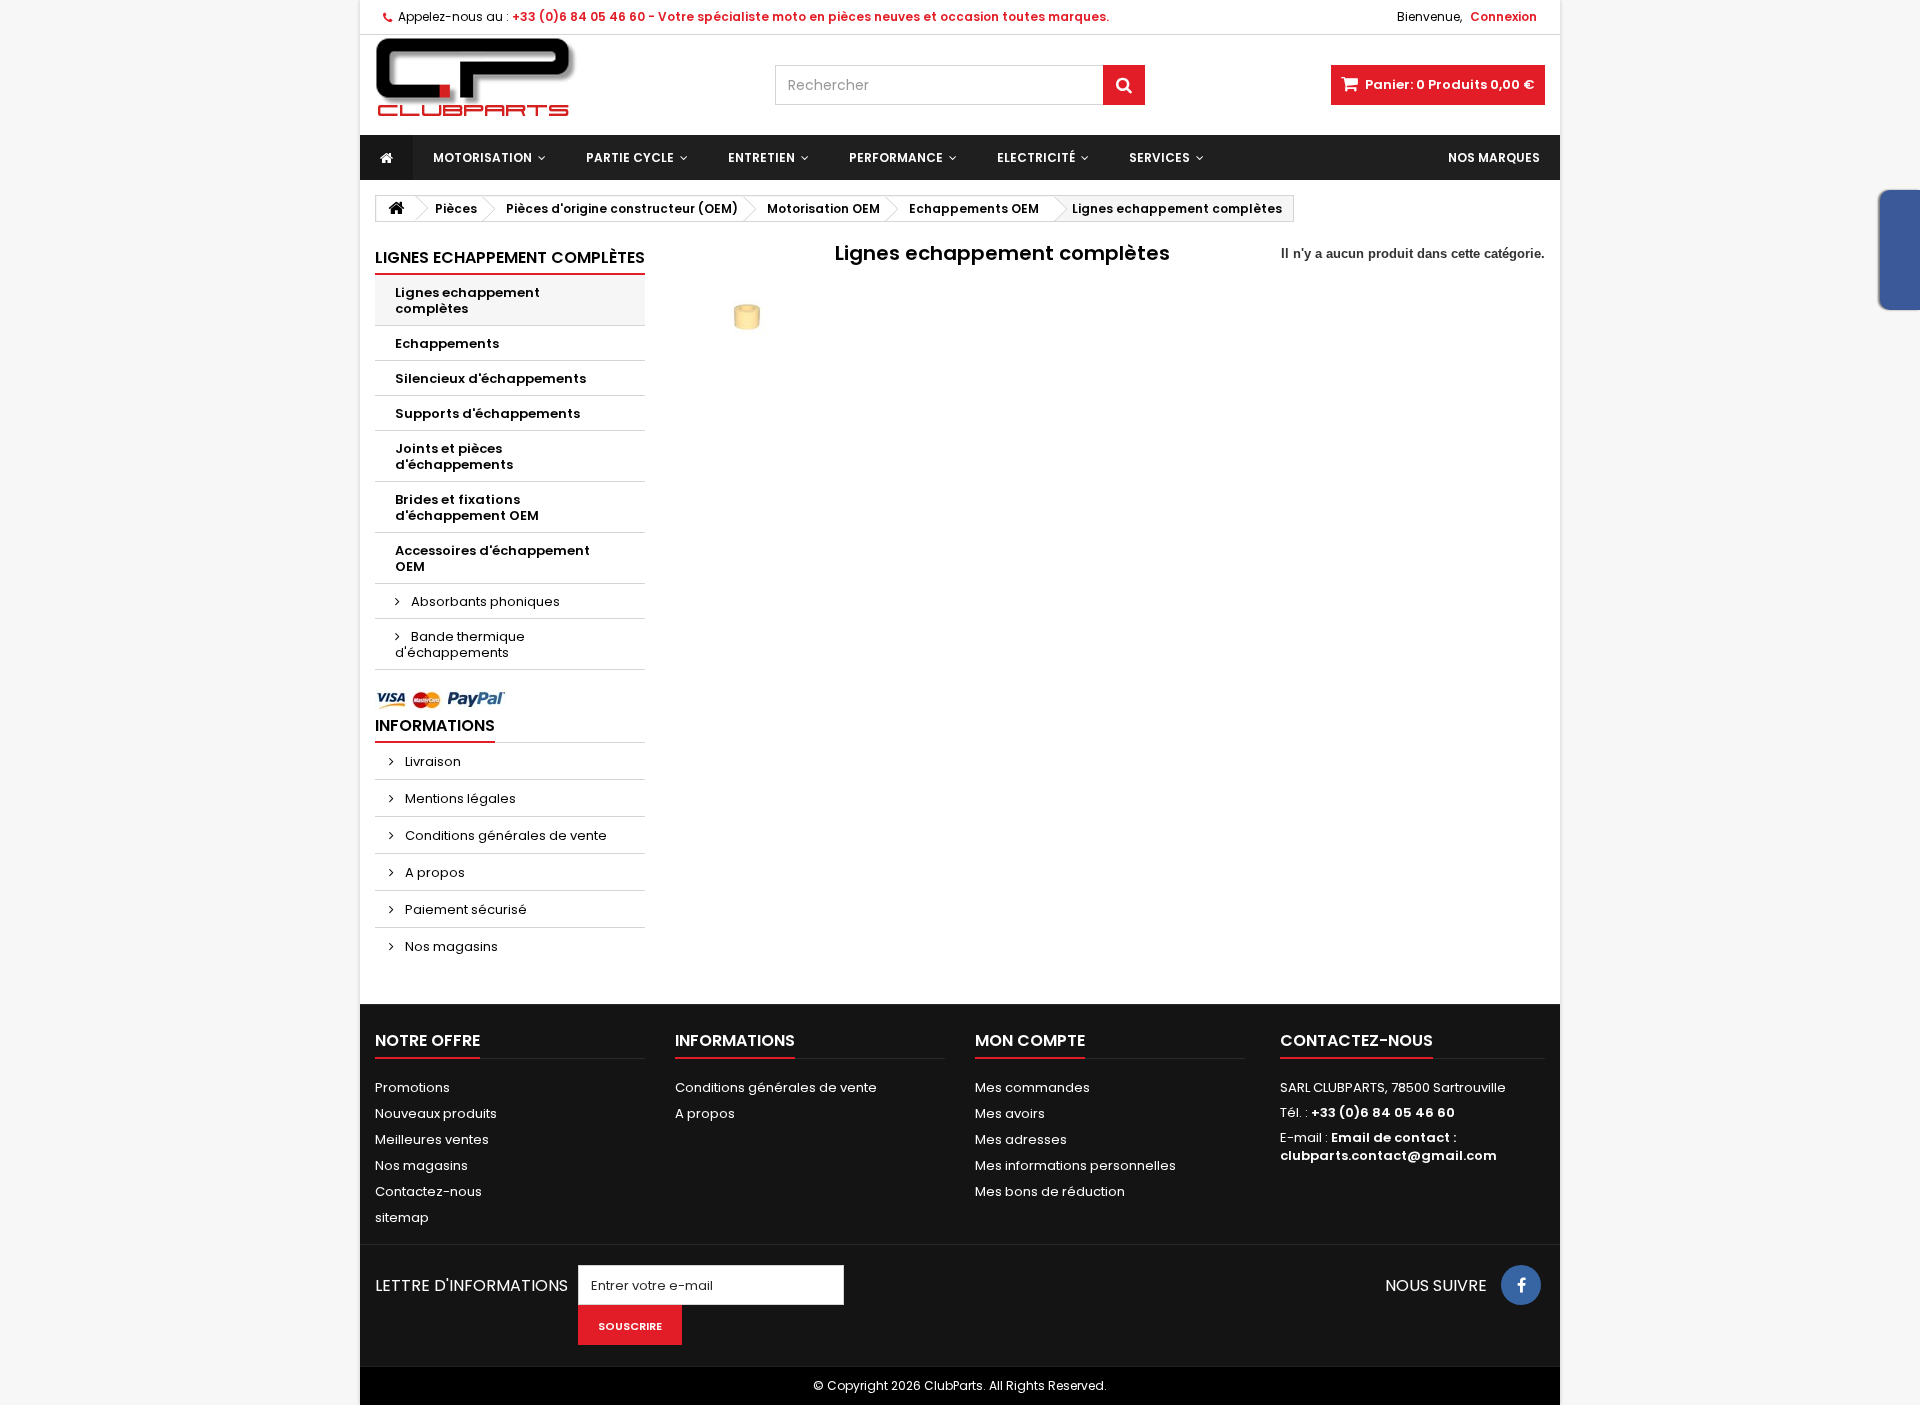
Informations (435, 725)
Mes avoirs (1010, 1113)
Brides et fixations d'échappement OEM (467, 507)
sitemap (402, 1217)
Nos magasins (450, 946)
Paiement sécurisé (464, 909)
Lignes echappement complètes (467, 300)
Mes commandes (1032, 1087)
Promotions (412, 1087)
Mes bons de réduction (1050, 1191)
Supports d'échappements (487, 413)
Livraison (431, 761)
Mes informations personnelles (1075, 1165)
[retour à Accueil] (396, 208)
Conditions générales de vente (504, 835)
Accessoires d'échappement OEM (492, 558)
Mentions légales (459, 798)
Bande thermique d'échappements (460, 644)
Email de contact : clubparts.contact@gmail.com (1388, 1146)
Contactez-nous (428, 1191)
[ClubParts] (560, 77)
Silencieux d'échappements (490, 378)
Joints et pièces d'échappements (454, 456)
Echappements (447, 343)
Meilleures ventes (432, 1139)
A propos (433, 872)
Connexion (1503, 16)
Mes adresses (1021, 1139)
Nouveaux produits (436, 1113)
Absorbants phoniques (484, 601)
